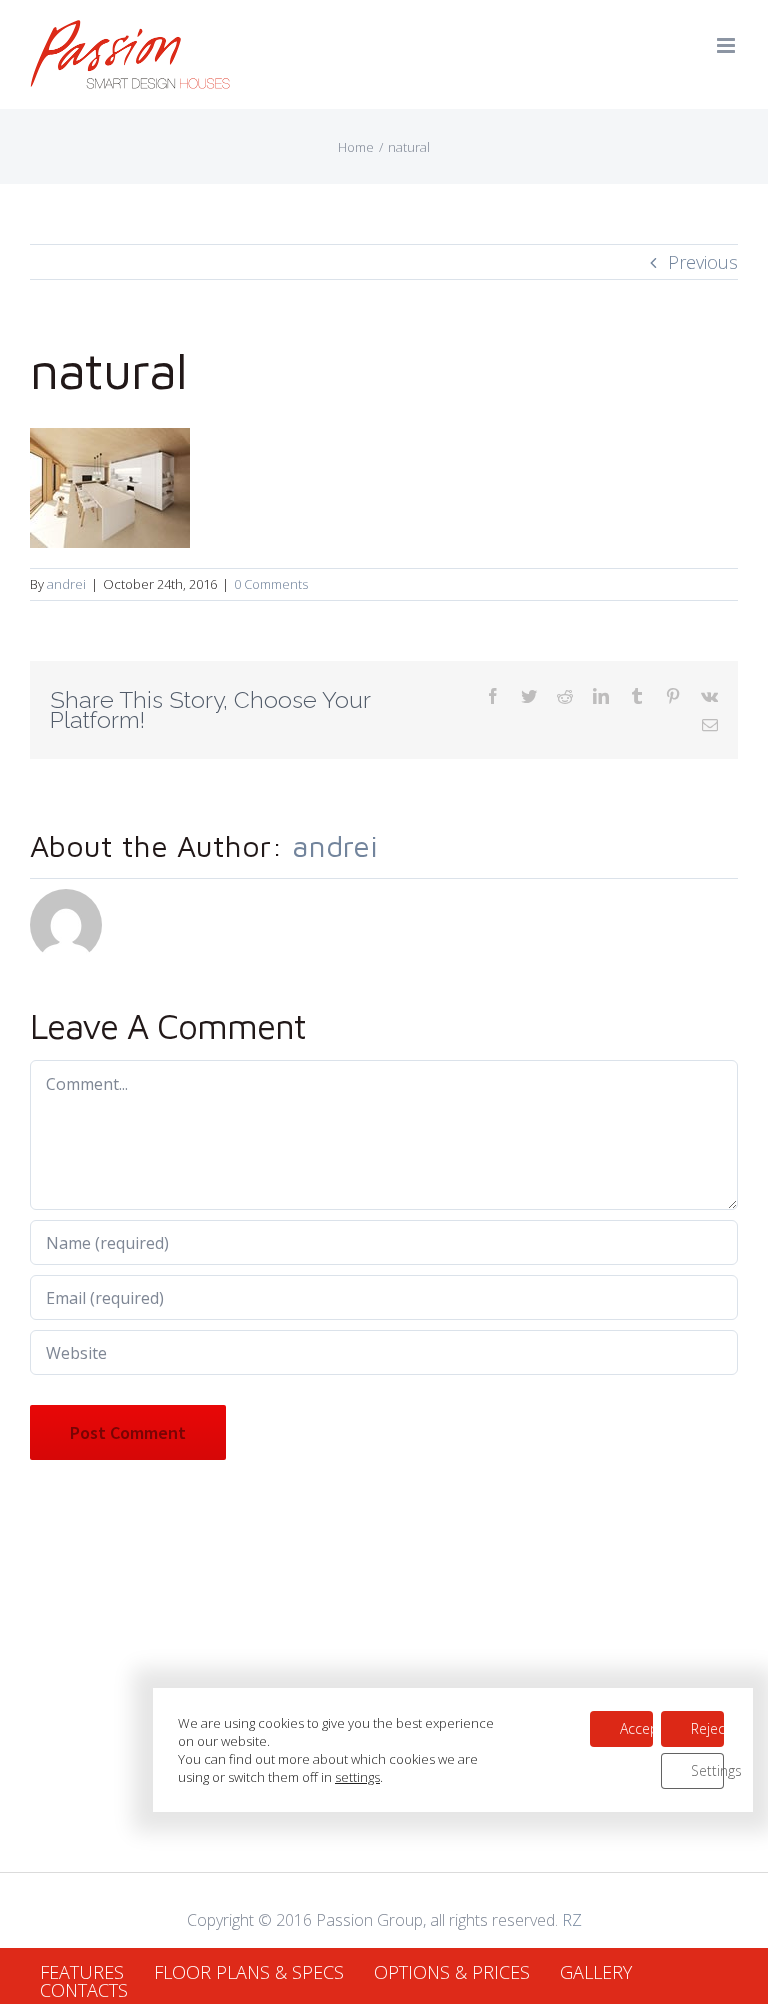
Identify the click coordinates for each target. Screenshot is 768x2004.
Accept (636, 1728)
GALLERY (596, 1972)
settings (357, 1777)
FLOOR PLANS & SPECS (249, 1972)
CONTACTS (84, 1990)
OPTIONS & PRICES (452, 1972)
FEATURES (82, 1972)
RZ (572, 1920)
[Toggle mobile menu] (727, 45)
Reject (707, 1728)
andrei (66, 584)
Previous (703, 262)
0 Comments (271, 584)
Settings (707, 1770)
